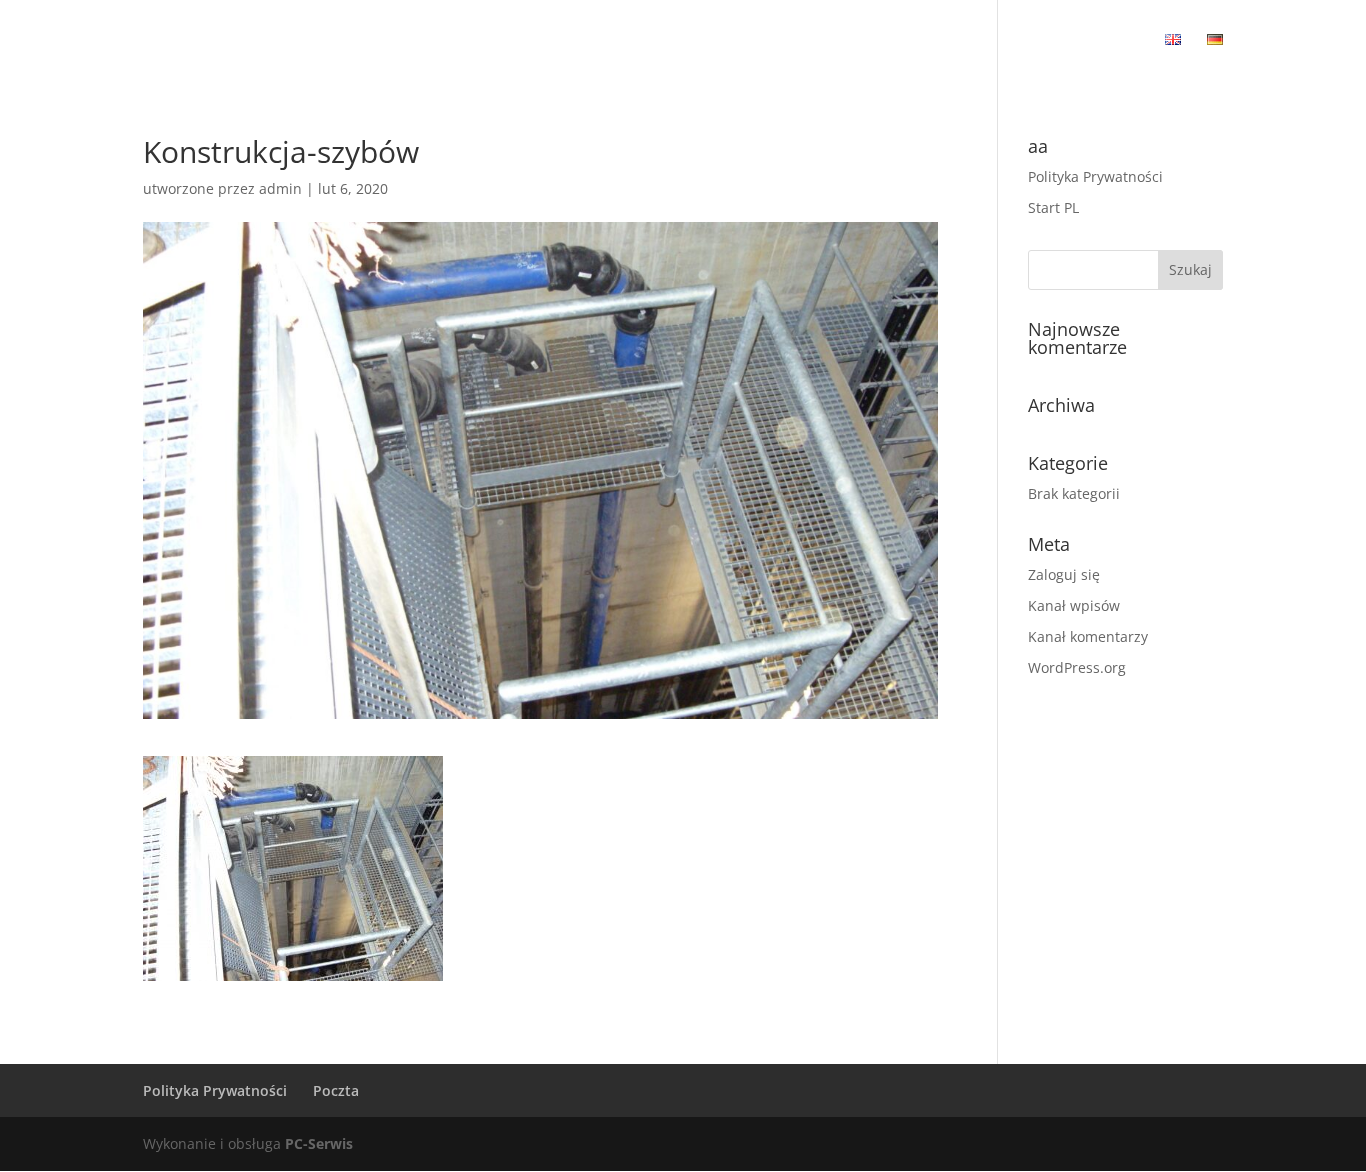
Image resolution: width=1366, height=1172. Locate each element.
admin (280, 188)
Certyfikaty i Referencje (800, 41)
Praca (1039, 41)
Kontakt (1111, 41)
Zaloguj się (1064, 574)
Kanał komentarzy (1088, 636)
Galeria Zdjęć (950, 41)
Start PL (1053, 207)
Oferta (672, 41)
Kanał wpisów (1074, 605)
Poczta (336, 1090)
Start (524, 41)
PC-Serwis (319, 1143)
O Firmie (595, 41)
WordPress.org (1077, 667)
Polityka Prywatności (1095, 176)
